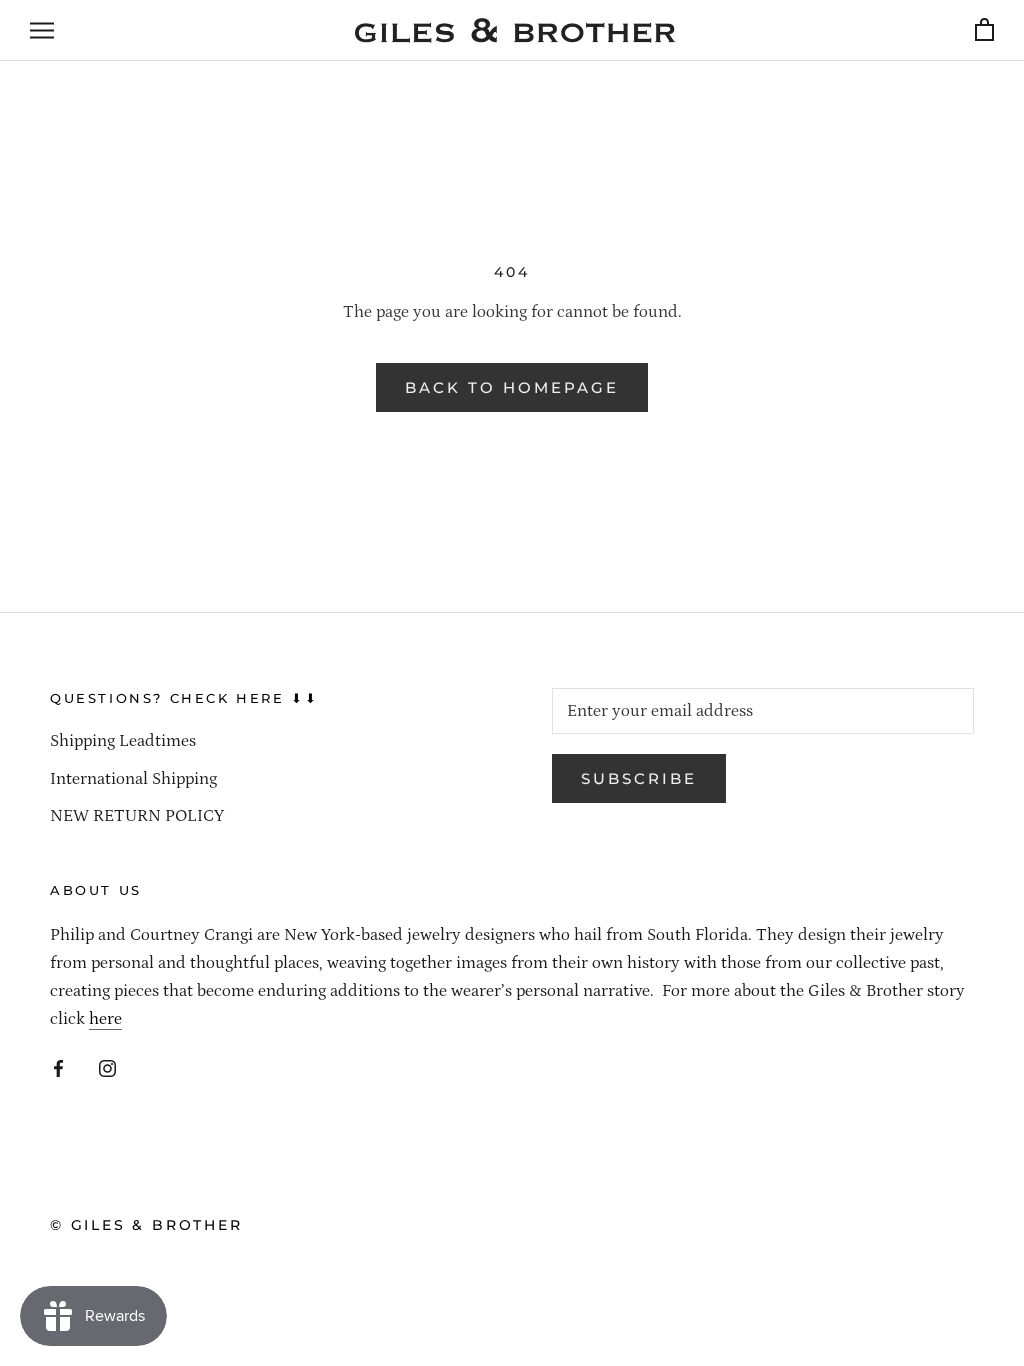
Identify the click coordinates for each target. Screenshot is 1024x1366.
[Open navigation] (42, 30)
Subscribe (639, 778)
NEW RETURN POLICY (137, 816)
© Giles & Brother (146, 1225)
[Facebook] (58, 1067)
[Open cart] (984, 30)
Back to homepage (512, 387)
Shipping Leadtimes (123, 741)
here (105, 1019)
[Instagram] (107, 1067)
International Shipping (133, 779)
